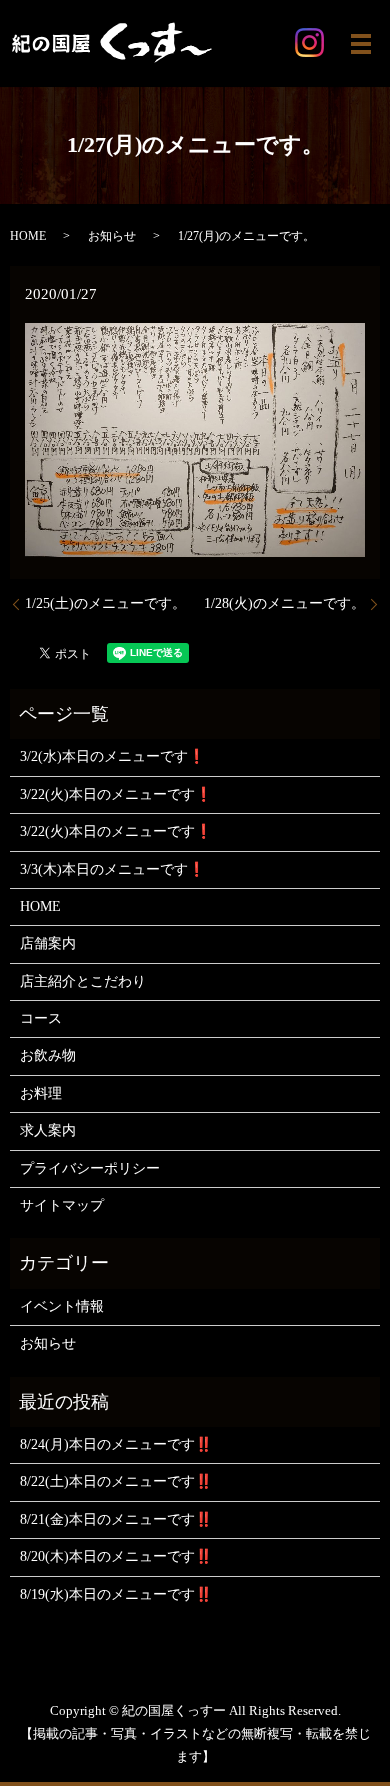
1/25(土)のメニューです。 (105, 603)
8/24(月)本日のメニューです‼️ (116, 1444)
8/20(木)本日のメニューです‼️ (116, 1556)
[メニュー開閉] (361, 44)
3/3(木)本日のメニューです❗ (112, 869)
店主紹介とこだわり (83, 981)
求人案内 (48, 1130)
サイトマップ (62, 1205)
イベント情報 (62, 1306)
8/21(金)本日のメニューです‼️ (116, 1519)
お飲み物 (48, 1055)
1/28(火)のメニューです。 (284, 603)
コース (41, 1018)
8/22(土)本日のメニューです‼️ (116, 1481)
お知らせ (112, 236)
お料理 (41, 1093)
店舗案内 (48, 943)
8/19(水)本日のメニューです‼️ (116, 1594)
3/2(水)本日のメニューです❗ (112, 756)
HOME (28, 236)
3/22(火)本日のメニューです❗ (116, 794)
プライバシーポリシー (90, 1168)
